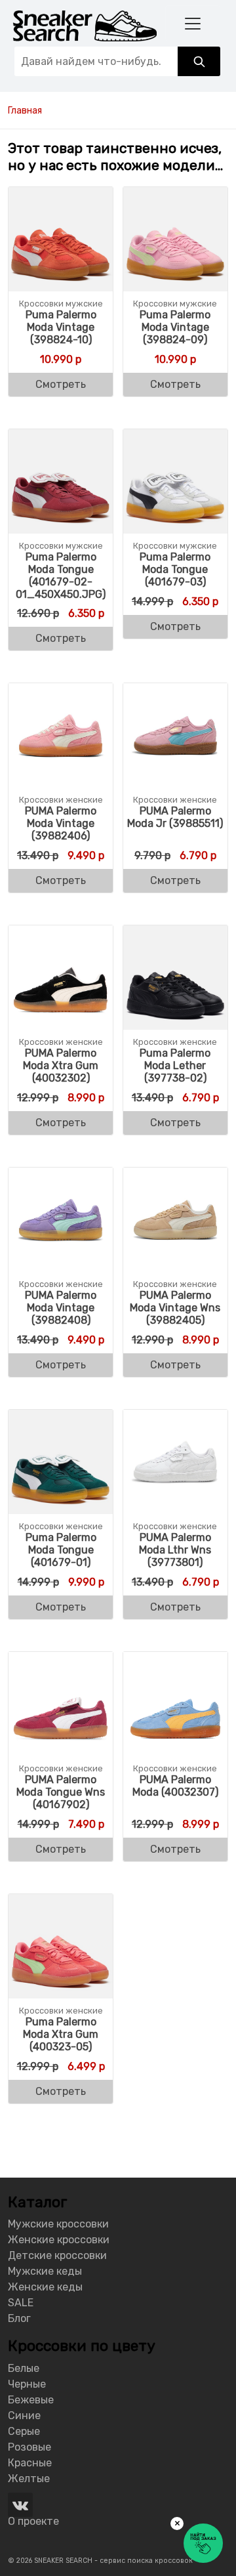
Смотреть (61, 384)
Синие (24, 2416)
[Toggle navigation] (193, 23)
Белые (24, 2368)
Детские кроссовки (57, 2255)
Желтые (29, 2479)
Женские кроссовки (59, 2240)
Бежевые (31, 2400)
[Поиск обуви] (199, 61)
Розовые (29, 2447)
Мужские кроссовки (58, 2224)
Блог (19, 2318)
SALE (21, 2303)
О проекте (33, 2521)
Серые (24, 2431)
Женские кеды (45, 2287)
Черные (27, 2384)
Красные (30, 2463)
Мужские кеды (45, 2271)
